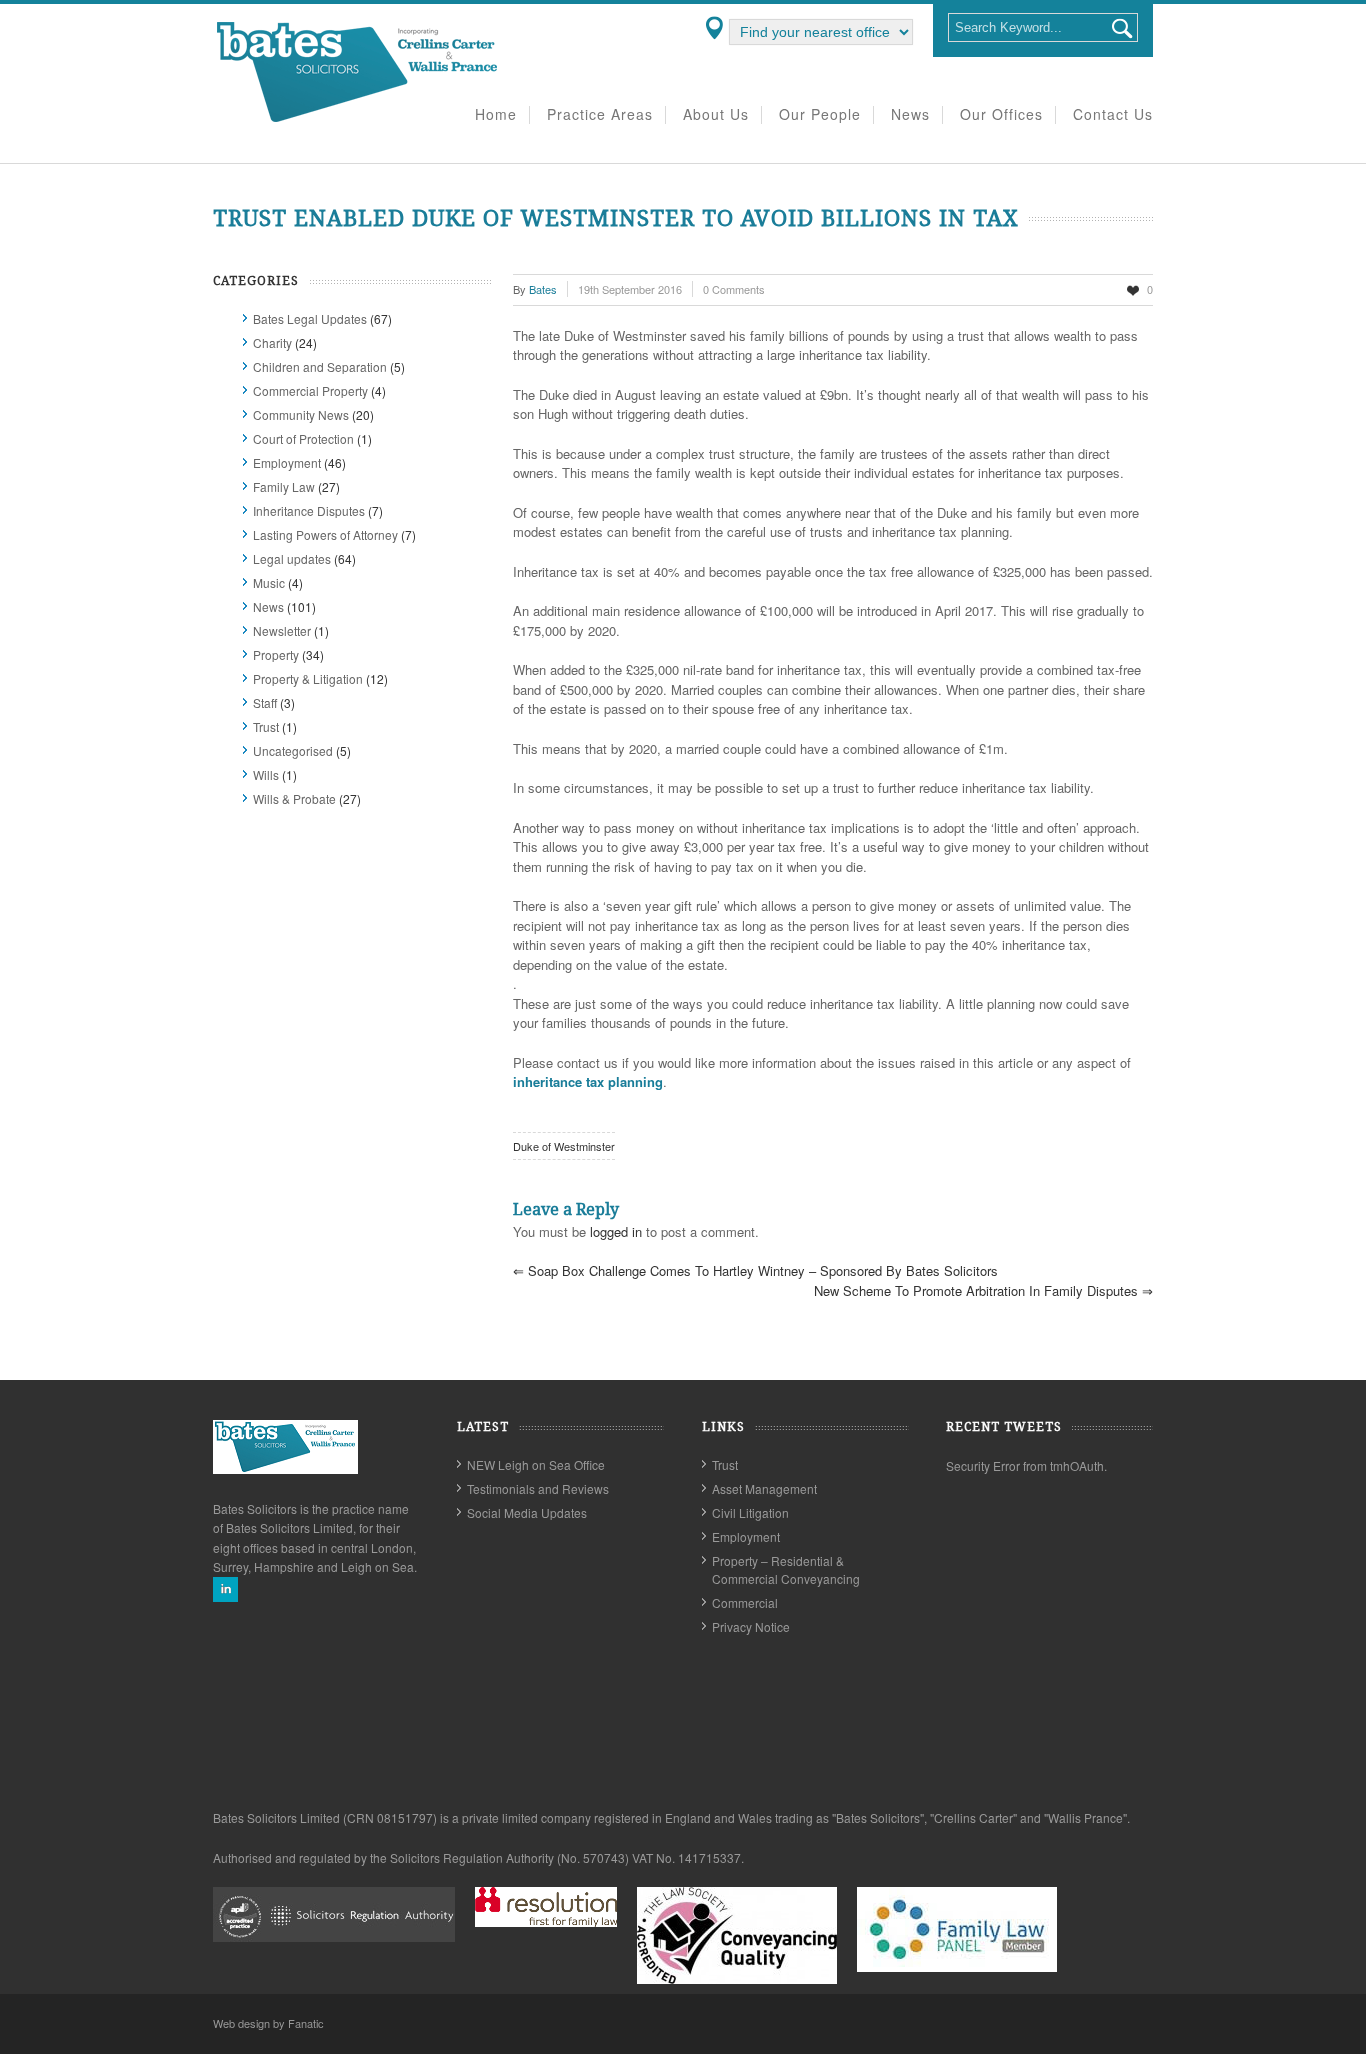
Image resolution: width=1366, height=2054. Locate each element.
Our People (820, 115)
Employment (287, 462)
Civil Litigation (750, 1512)
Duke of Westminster (564, 1146)
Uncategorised (293, 750)
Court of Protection (303, 438)
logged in (616, 1231)
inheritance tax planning (588, 1081)
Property (276, 654)
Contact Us (1113, 115)
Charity (272, 342)
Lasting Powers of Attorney (325, 534)
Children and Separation (320, 366)
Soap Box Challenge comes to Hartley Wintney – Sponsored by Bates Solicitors (755, 1270)
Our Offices (1001, 115)
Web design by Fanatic (268, 2023)
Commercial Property (310, 390)
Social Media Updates (527, 1512)
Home (496, 115)
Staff (265, 702)
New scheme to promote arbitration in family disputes (983, 1290)
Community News (301, 414)
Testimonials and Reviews (538, 1488)
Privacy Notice (751, 1626)
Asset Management (764, 1488)
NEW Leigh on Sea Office (536, 1464)
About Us (716, 115)
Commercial (745, 1602)
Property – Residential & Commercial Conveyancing (786, 1569)
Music (269, 582)
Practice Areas (600, 115)
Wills (266, 774)
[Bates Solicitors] (358, 120)
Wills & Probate (294, 798)
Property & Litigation (308, 678)
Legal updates (292, 558)
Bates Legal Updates (310, 318)
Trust (266, 726)
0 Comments (734, 289)
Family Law (284, 486)
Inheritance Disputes (309, 510)
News (910, 115)
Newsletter (282, 630)
